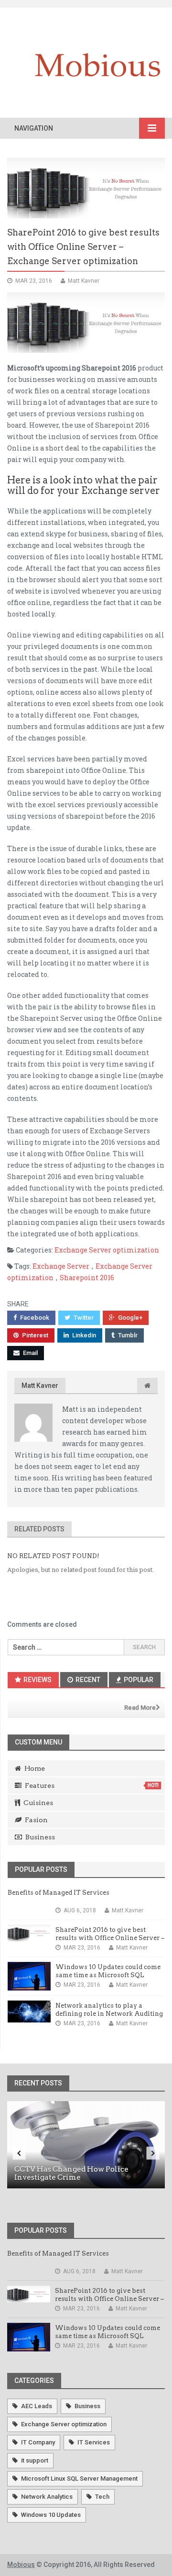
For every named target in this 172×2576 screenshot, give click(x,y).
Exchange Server (61, 1266)
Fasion (36, 1820)
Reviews (37, 1680)
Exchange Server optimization (107, 1250)
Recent (87, 1680)
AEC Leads (37, 2406)
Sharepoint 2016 (87, 1278)
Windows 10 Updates (51, 2515)
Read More (140, 1708)
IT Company (38, 2442)
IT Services (94, 2442)
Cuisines (38, 1803)
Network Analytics (47, 2497)
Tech (102, 2497)
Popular (138, 1680)
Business (40, 1837)
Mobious (21, 2565)
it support (35, 2460)
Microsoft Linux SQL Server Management (79, 2479)
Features (92, 1786)
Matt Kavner (40, 1385)
